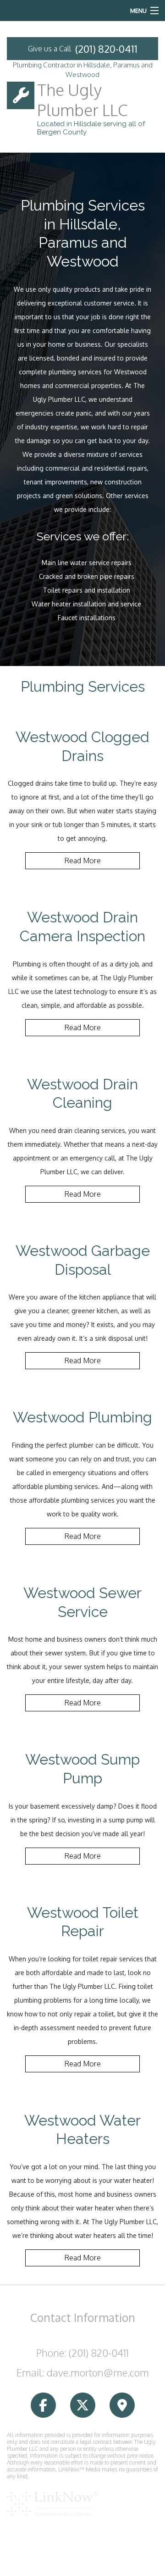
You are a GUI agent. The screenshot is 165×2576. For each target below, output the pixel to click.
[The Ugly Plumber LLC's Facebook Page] (43, 2406)
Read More (82, 861)
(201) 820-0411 (106, 49)
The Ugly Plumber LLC (82, 100)
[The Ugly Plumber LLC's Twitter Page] (83, 2406)
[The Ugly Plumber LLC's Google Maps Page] (122, 2406)
